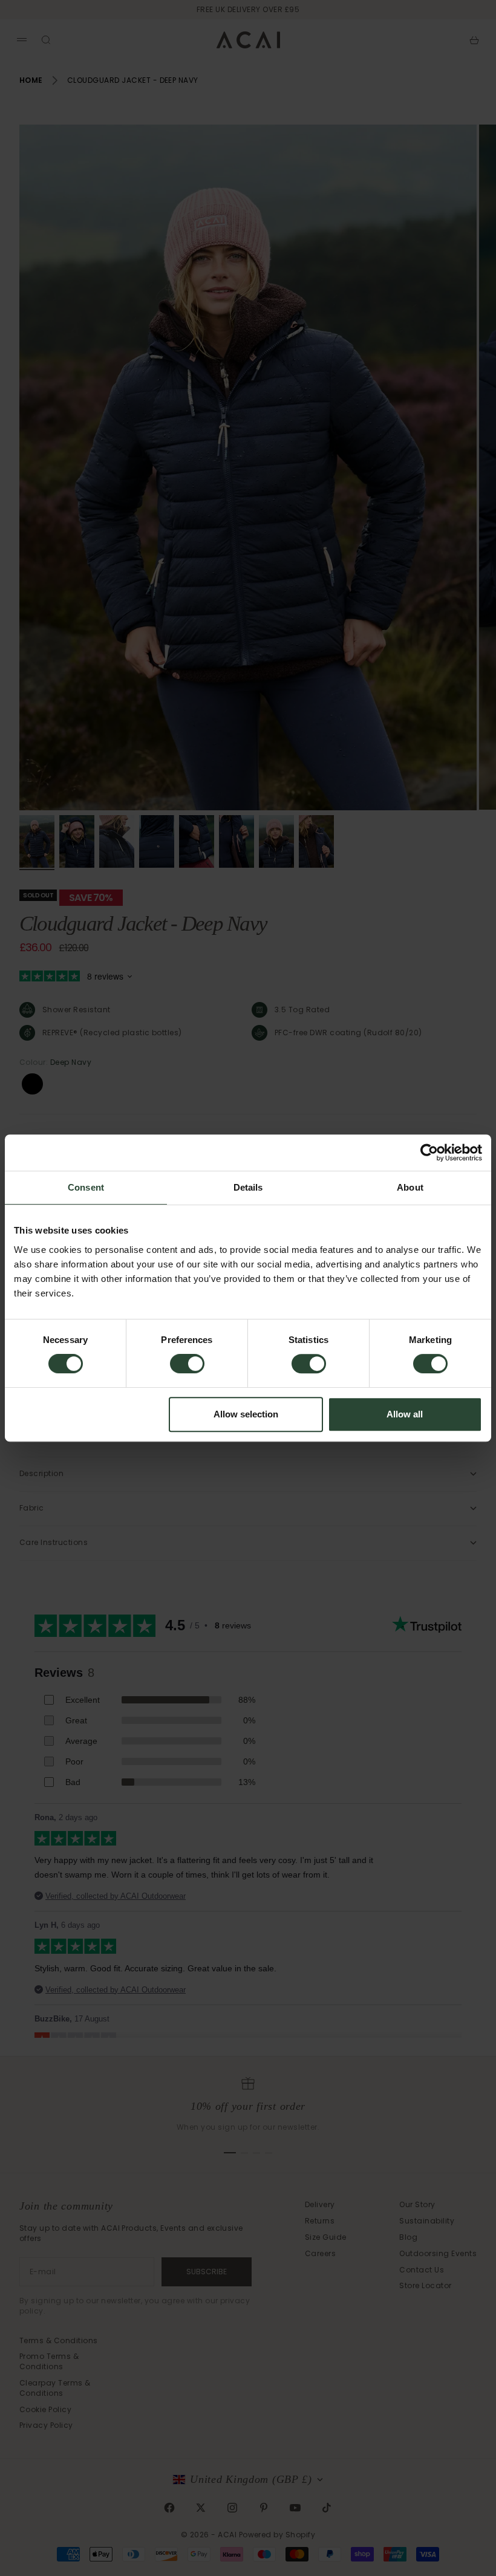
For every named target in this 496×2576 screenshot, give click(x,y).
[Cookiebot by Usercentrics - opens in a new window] (429, 1153)
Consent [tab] (86, 1187)
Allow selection (246, 1414)
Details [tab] (248, 1187)
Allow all (405, 1414)
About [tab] (410, 1187)
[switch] (187, 1364)
